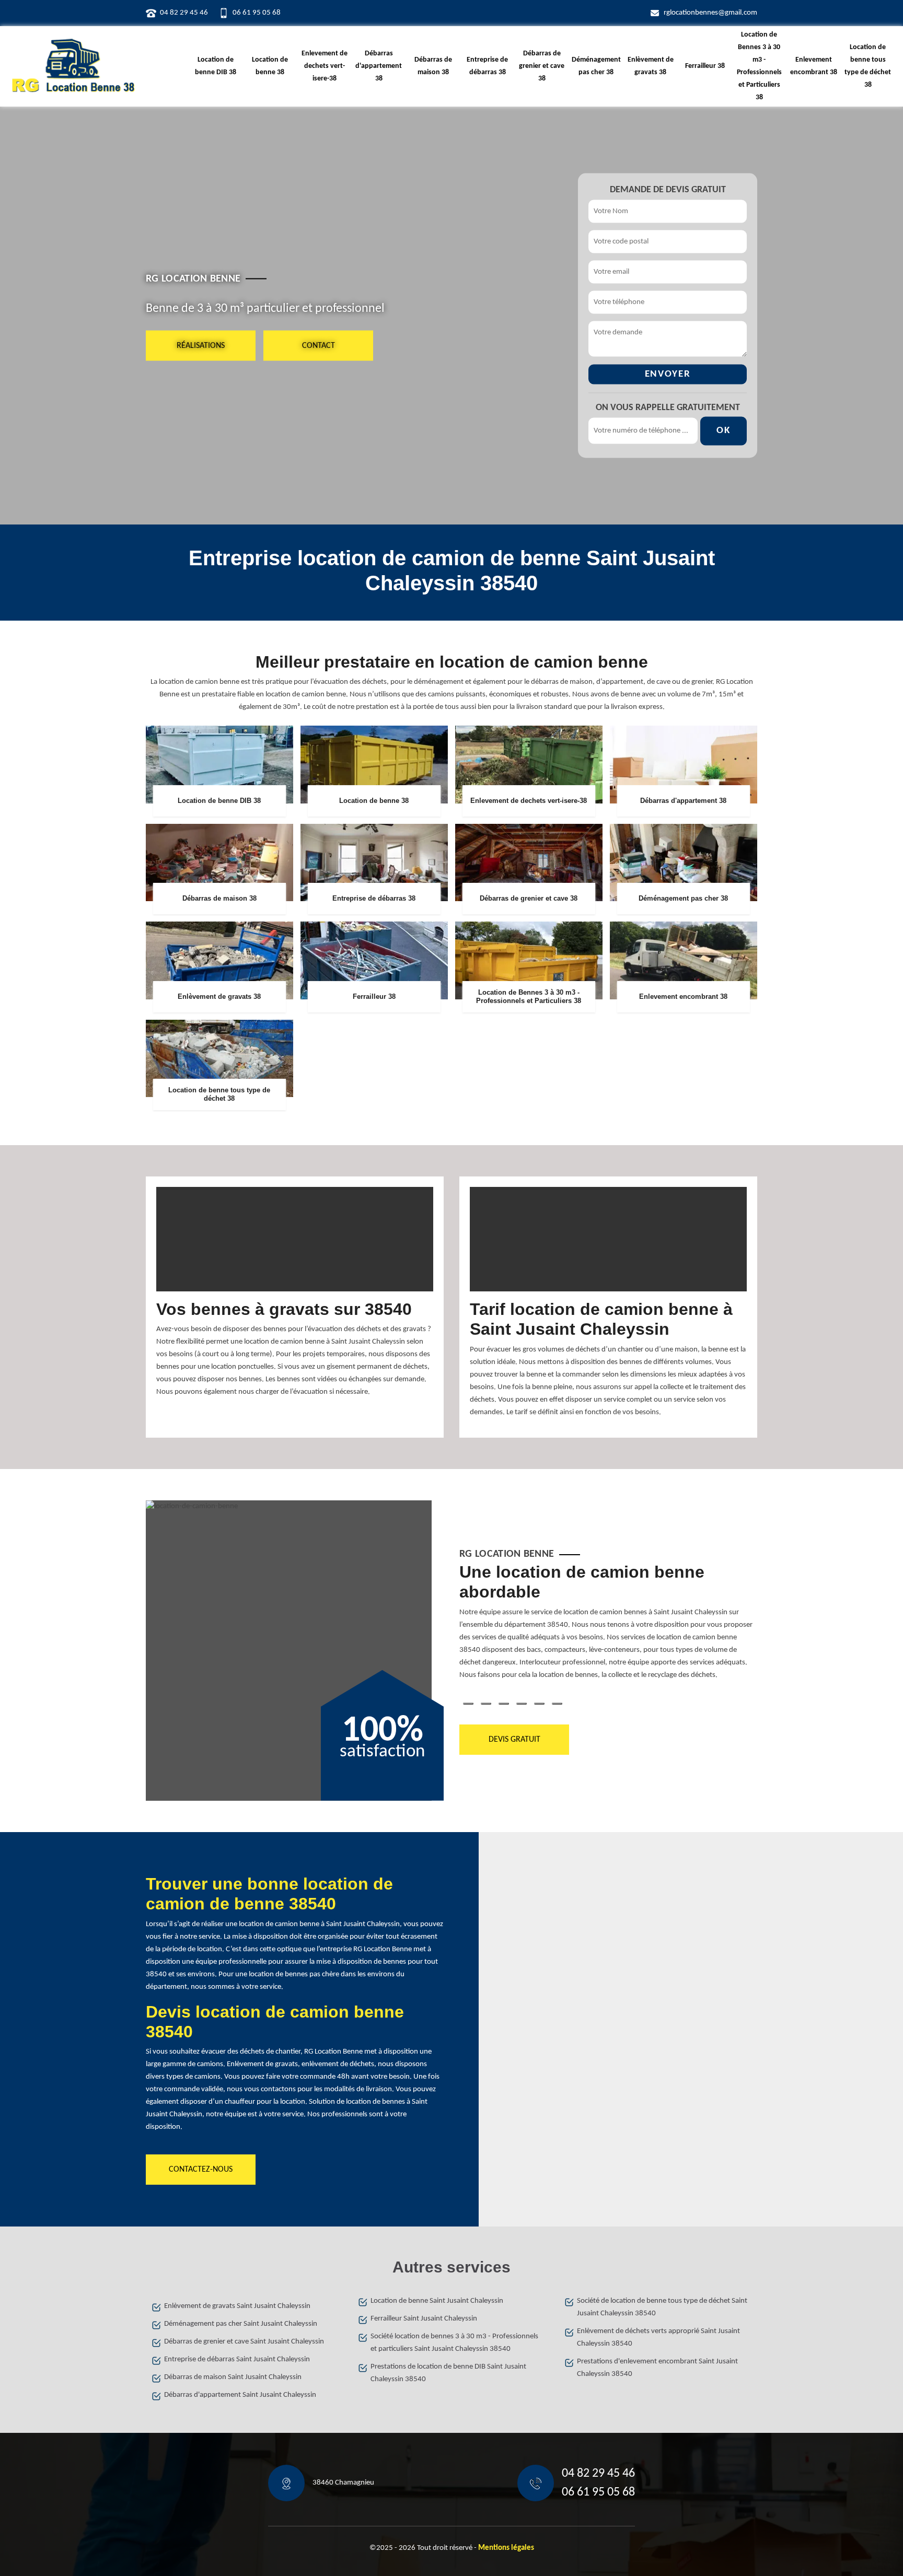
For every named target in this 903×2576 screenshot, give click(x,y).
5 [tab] (539, 1704)
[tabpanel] (608, 1626)
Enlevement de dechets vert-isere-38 (325, 66)
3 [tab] (504, 1704)
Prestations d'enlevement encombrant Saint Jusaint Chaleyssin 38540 (657, 2368)
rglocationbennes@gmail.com (710, 13)
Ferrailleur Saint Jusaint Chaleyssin (424, 2319)
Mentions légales (506, 2548)
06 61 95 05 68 (257, 13)
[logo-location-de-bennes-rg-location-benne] (73, 66)
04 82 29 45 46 (184, 13)
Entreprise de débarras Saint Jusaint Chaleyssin (237, 2359)
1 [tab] (468, 1704)
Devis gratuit (514, 1740)
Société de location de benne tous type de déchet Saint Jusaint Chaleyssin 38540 (662, 2307)
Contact (319, 345)
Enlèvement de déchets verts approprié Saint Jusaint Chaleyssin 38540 (658, 2338)
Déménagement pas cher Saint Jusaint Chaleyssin (241, 2324)
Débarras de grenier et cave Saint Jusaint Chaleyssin (244, 2342)
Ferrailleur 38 (705, 66)
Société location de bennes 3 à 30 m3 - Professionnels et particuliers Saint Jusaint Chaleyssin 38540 (454, 2343)
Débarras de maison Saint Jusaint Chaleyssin (233, 2377)
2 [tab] (486, 1704)
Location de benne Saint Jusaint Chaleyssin (437, 2301)
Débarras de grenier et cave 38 (542, 66)
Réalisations (201, 345)
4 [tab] (522, 1704)
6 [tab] (557, 1704)
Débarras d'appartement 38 (379, 66)
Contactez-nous (201, 2170)
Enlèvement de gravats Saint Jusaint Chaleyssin (237, 2306)
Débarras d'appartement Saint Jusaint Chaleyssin (240, 2395)
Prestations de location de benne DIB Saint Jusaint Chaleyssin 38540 (448, 2373)
